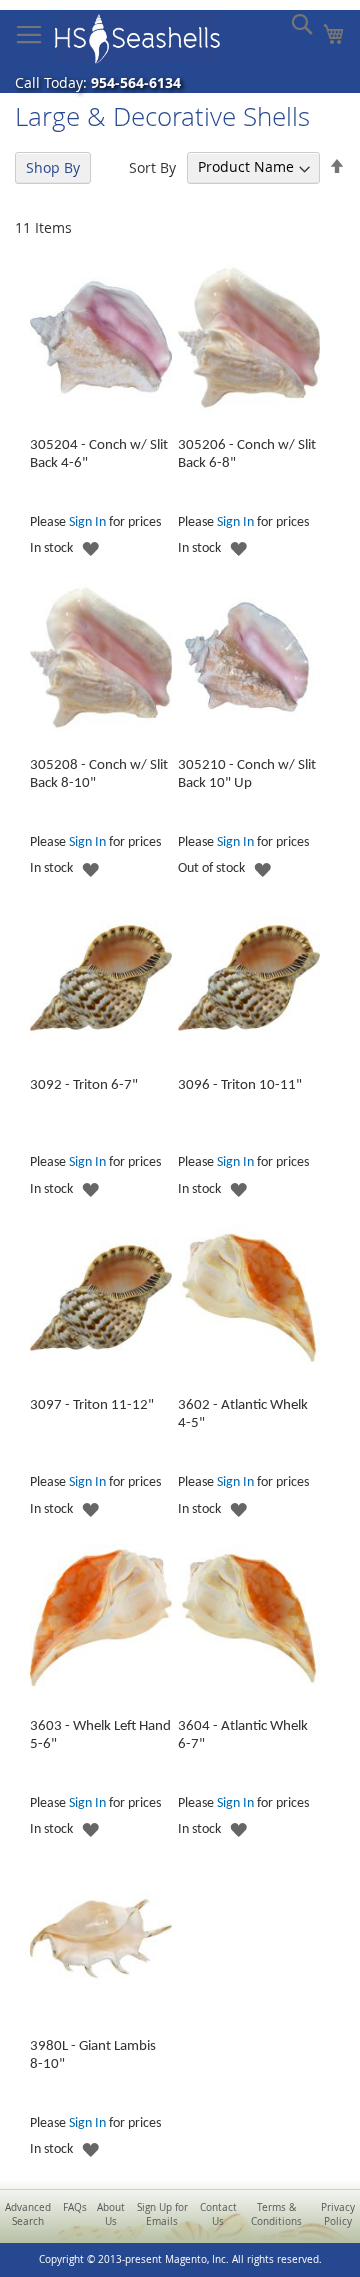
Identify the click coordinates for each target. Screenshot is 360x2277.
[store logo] (137, 39)
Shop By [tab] (53, 167)
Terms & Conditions (276, 2214)
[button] (90, 549)
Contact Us (218, 2214)
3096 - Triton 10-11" (240, 1085)
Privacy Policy (338, 2214)
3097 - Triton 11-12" (92, 1405)
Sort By (152, 166)
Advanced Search (28, 2214)
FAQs (75, 2207)
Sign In (87, 522)
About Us (110, 2214)
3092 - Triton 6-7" (84, 1085)
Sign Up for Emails (162, 2214)
